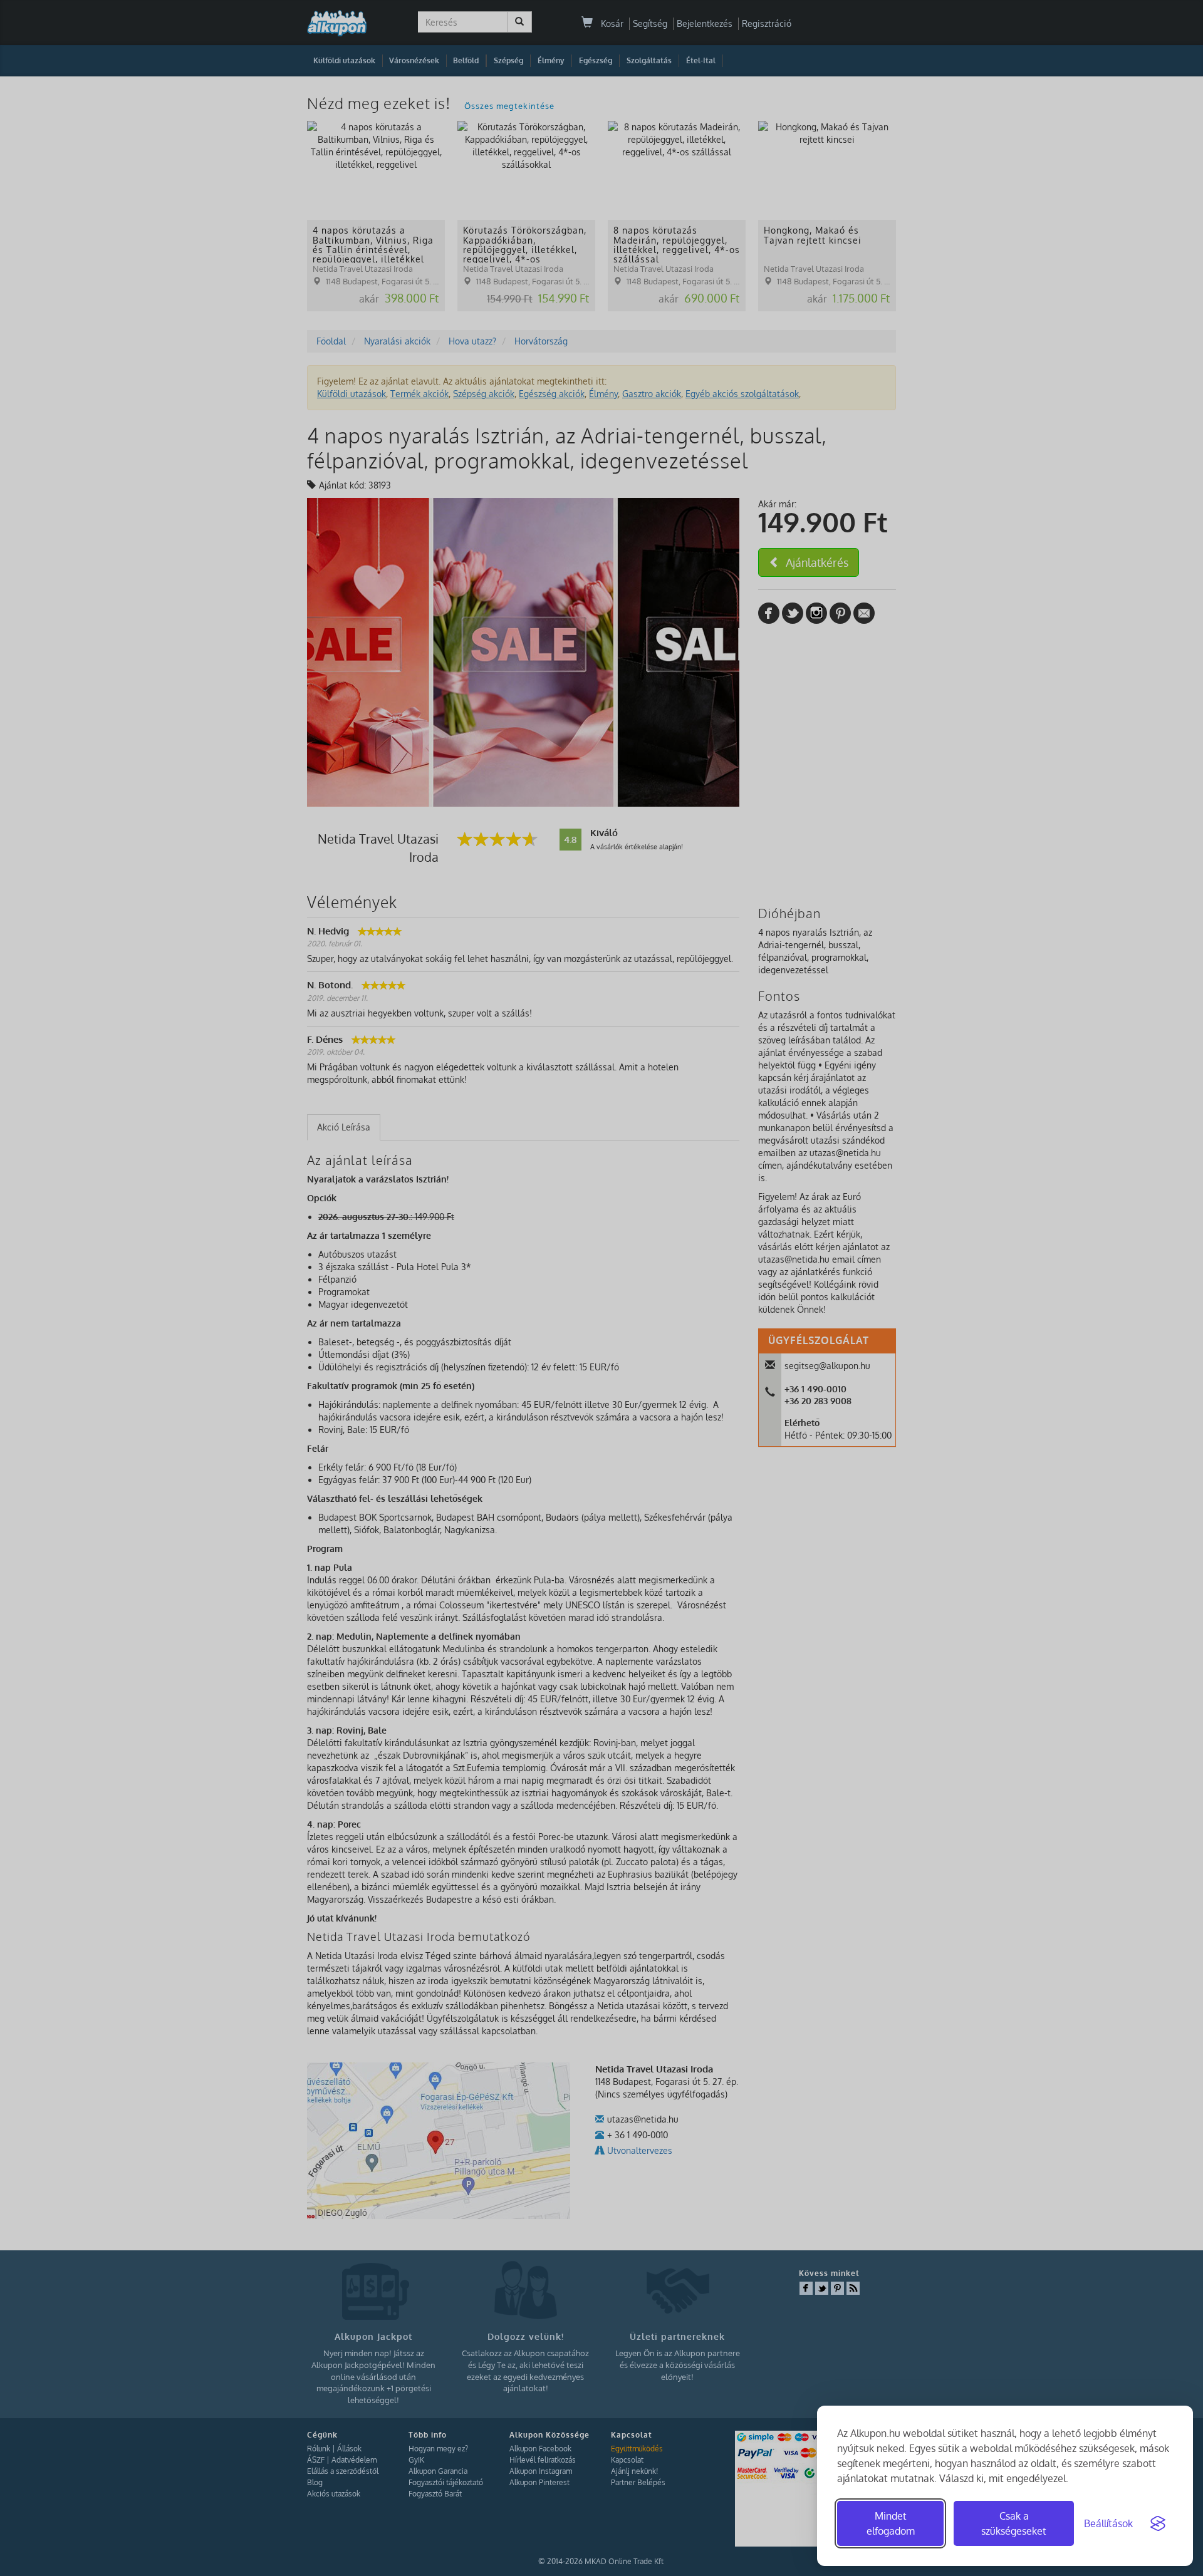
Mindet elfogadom (891, 2523)
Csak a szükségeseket (1014, 2523)
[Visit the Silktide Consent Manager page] (1158, 2523)
